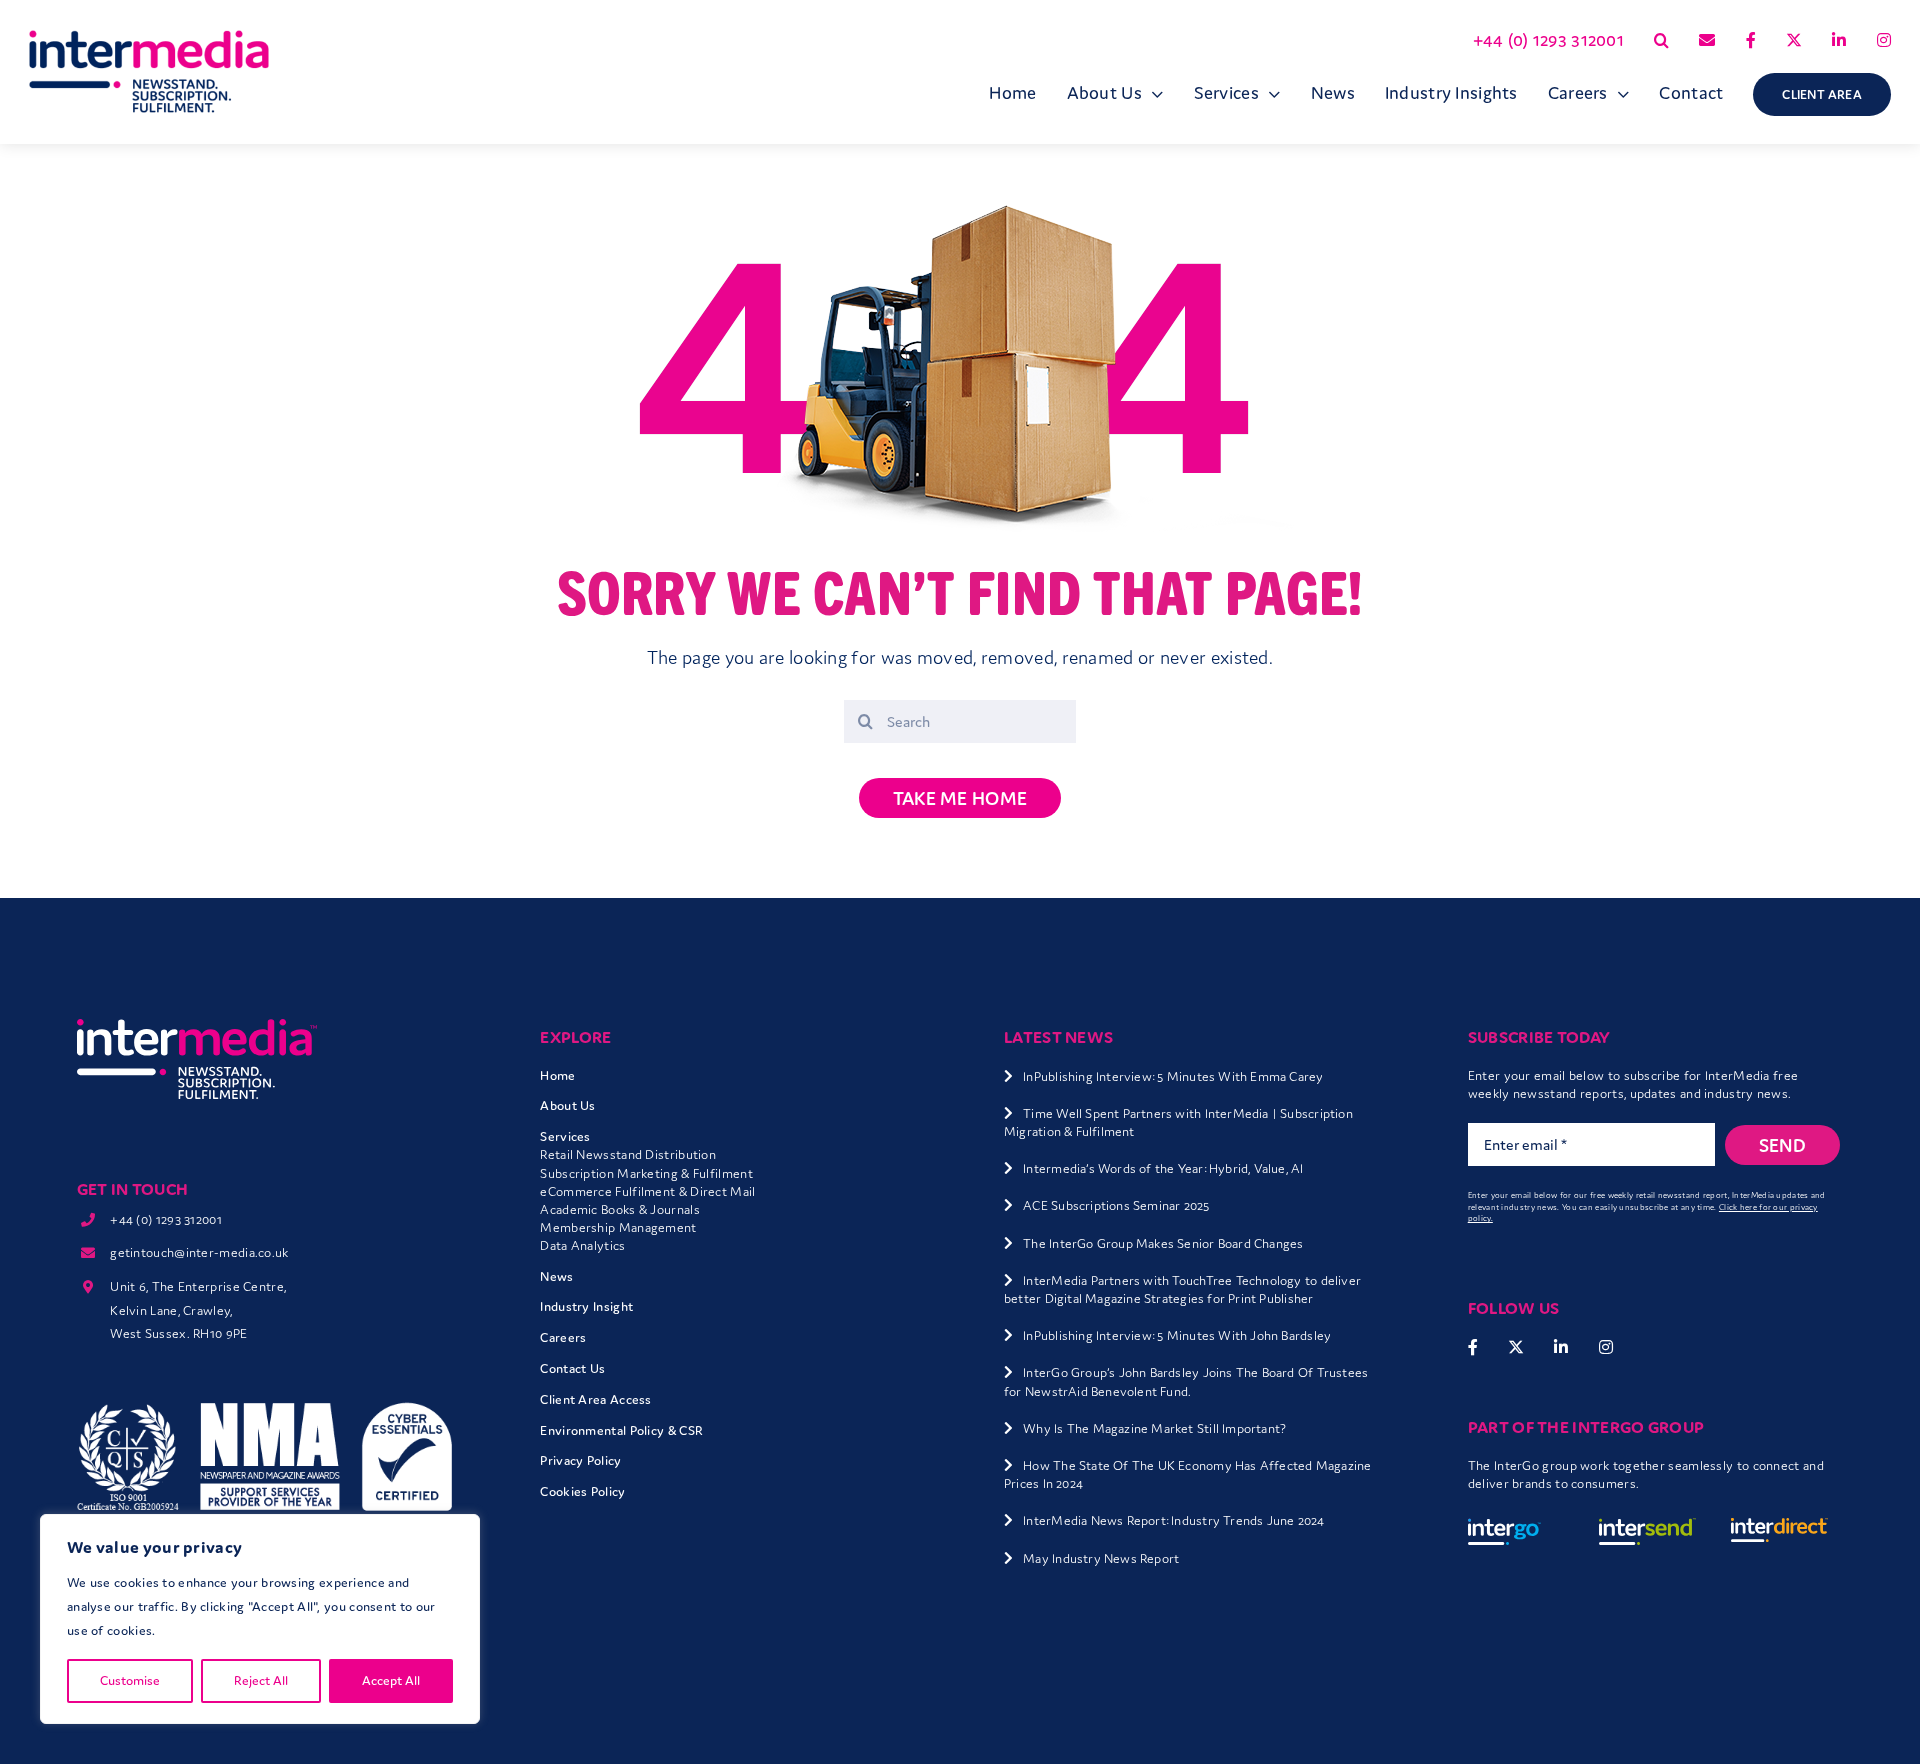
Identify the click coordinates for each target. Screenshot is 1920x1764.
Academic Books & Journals (620, 1209)
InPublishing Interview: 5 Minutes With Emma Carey (1173, 1076)
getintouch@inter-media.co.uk (199, 1252)
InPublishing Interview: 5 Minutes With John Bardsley (1177, 1335)
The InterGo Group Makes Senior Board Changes (1163, 1243)
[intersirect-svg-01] (1779, 1528)
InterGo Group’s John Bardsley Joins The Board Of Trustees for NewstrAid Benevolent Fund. (1186, 1381)
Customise (130, 1680)
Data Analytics (582, 1245)
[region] (260, 1619)
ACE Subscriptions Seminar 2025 (1116, 1205)
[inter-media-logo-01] (197, 1028)
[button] (1661, 40)
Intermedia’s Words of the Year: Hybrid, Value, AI (1163, 1168)
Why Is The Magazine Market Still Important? (1154, 1428)
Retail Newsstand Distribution (628, 1154)
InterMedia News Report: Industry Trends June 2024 (1173, 1520)
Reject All (261, 1680)
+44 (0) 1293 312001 (166, 1219)
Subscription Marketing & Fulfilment (646, 1173)
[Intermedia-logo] (149, 40)
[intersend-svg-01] (1647, 1528)
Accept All (391, 1680)
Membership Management (618, 1227)
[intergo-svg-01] (1516, 1528)
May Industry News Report (1101, 1558)
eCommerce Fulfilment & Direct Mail (647, 1191)
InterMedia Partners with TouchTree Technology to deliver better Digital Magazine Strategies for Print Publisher (1182, 1289)
